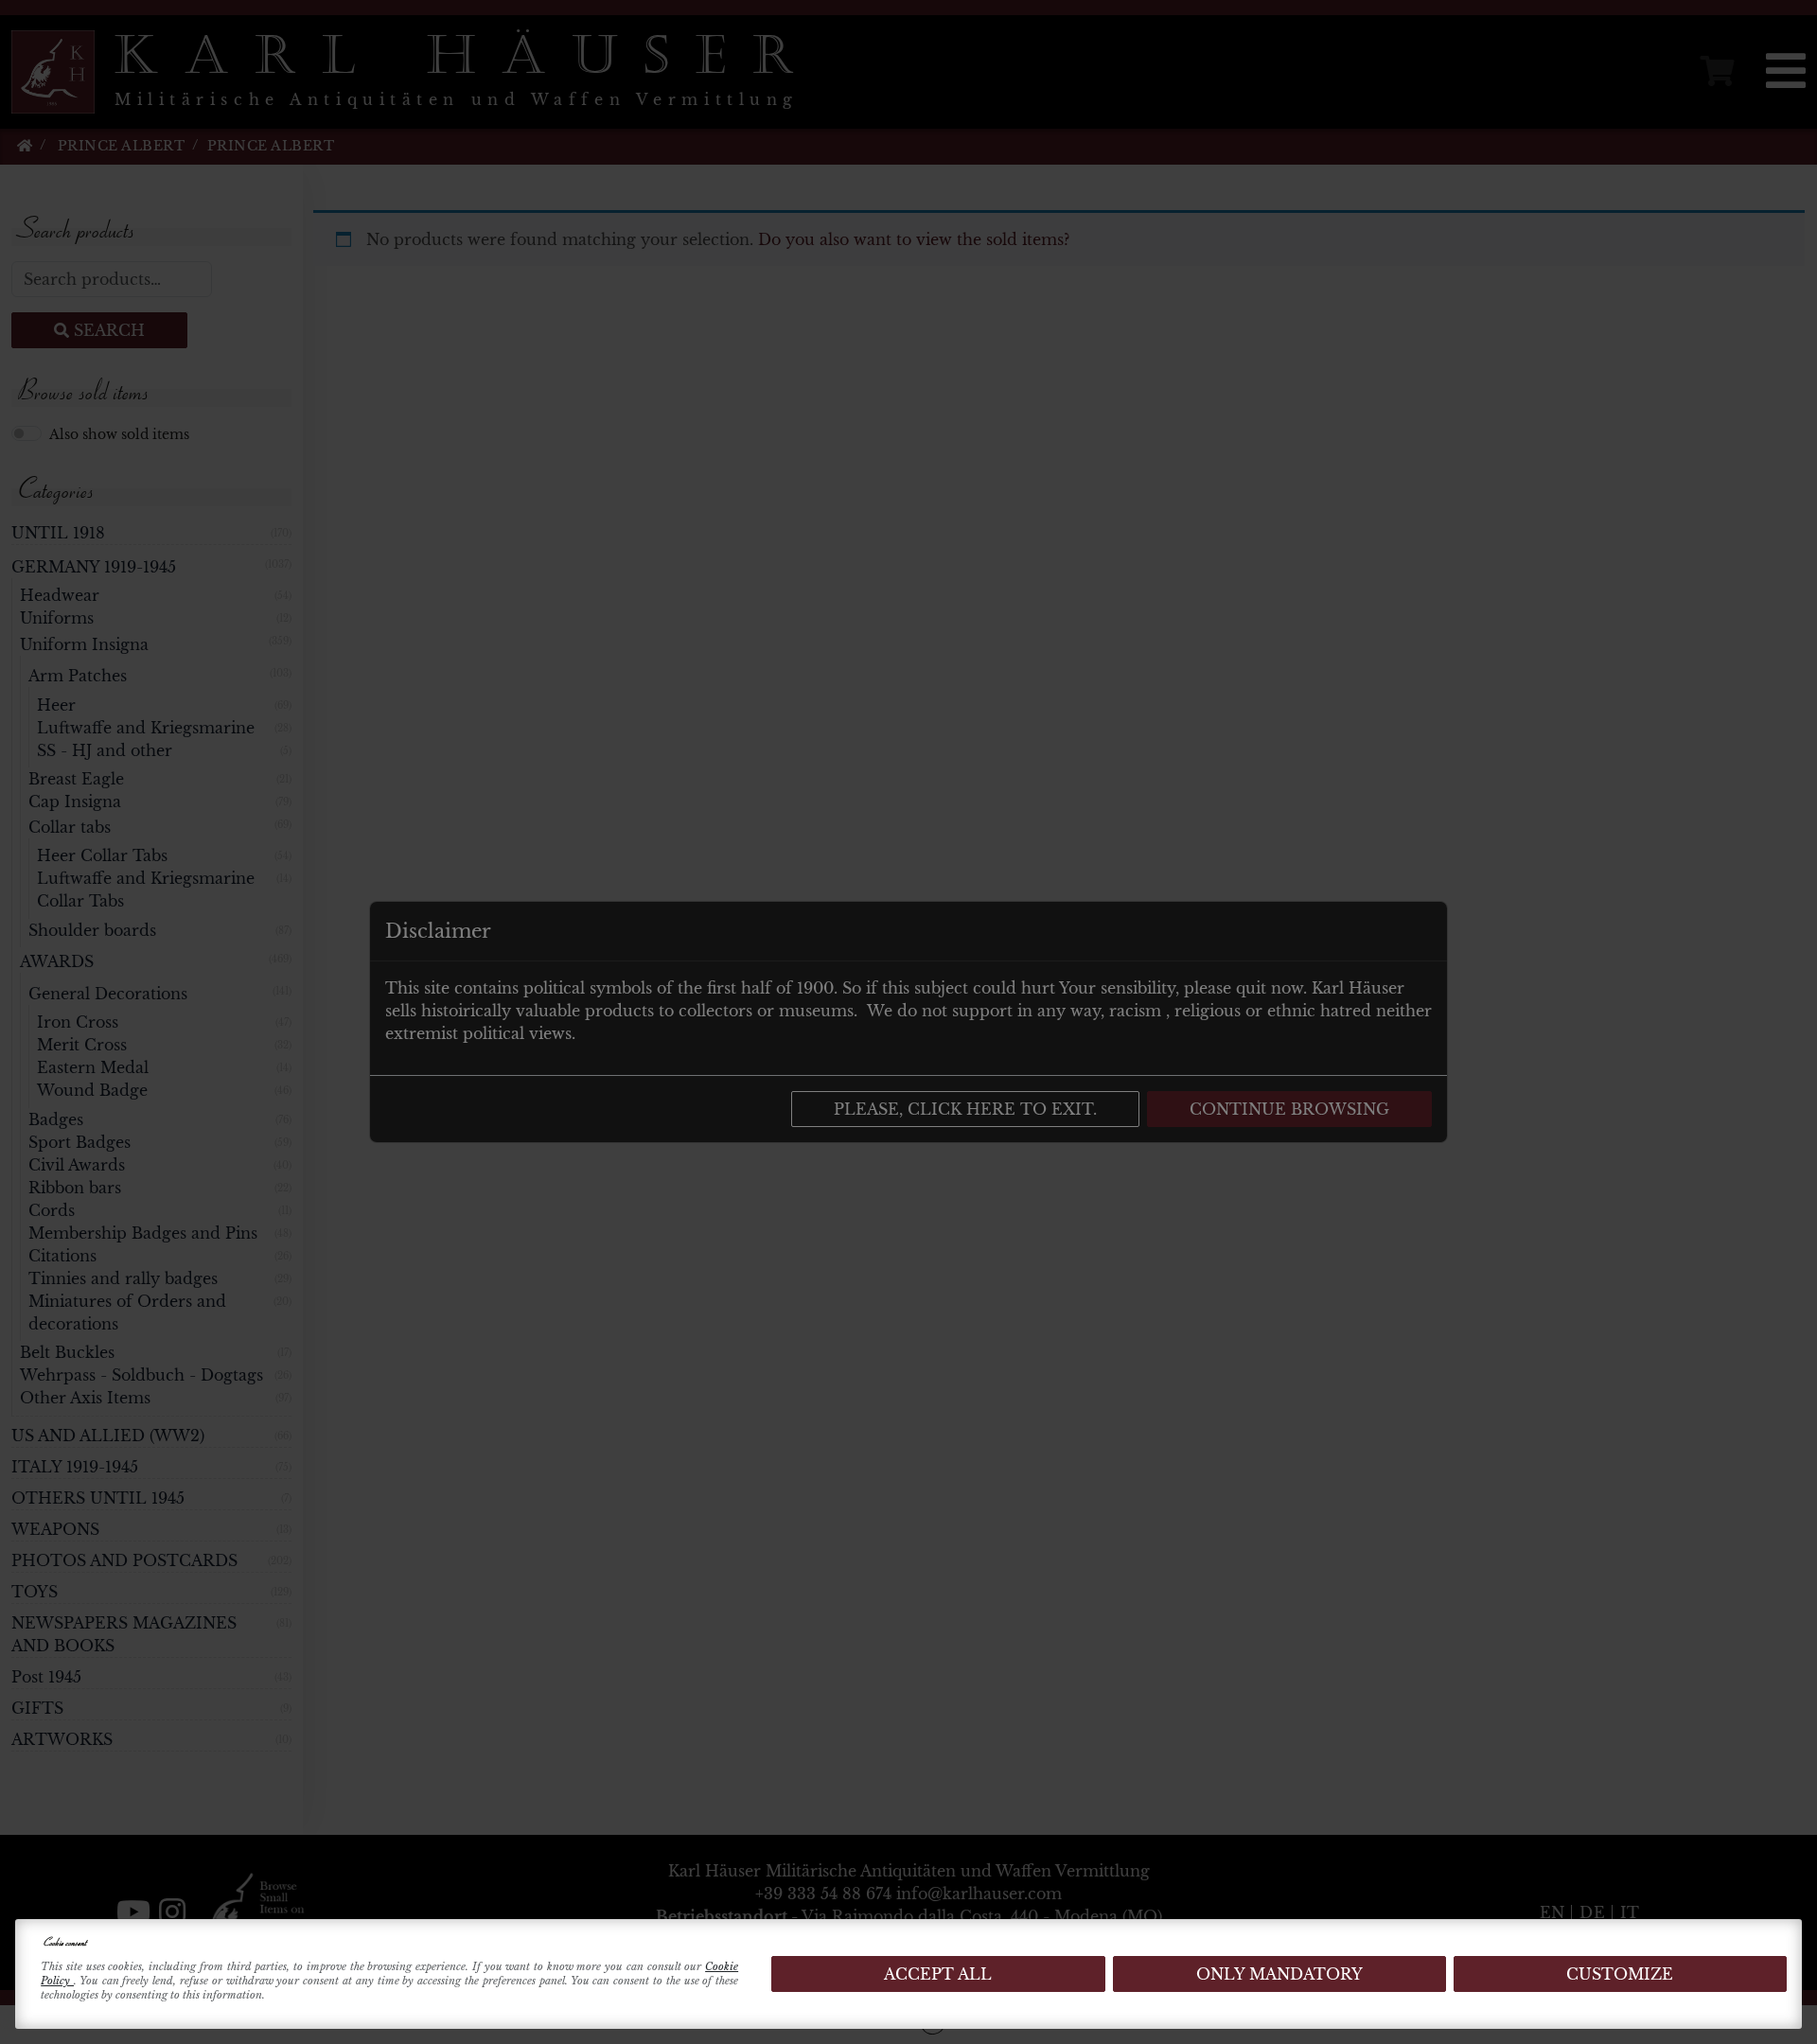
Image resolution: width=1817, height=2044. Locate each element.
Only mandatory (1279, 1974)
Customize (1620, 1974)
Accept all (938, 1974)
